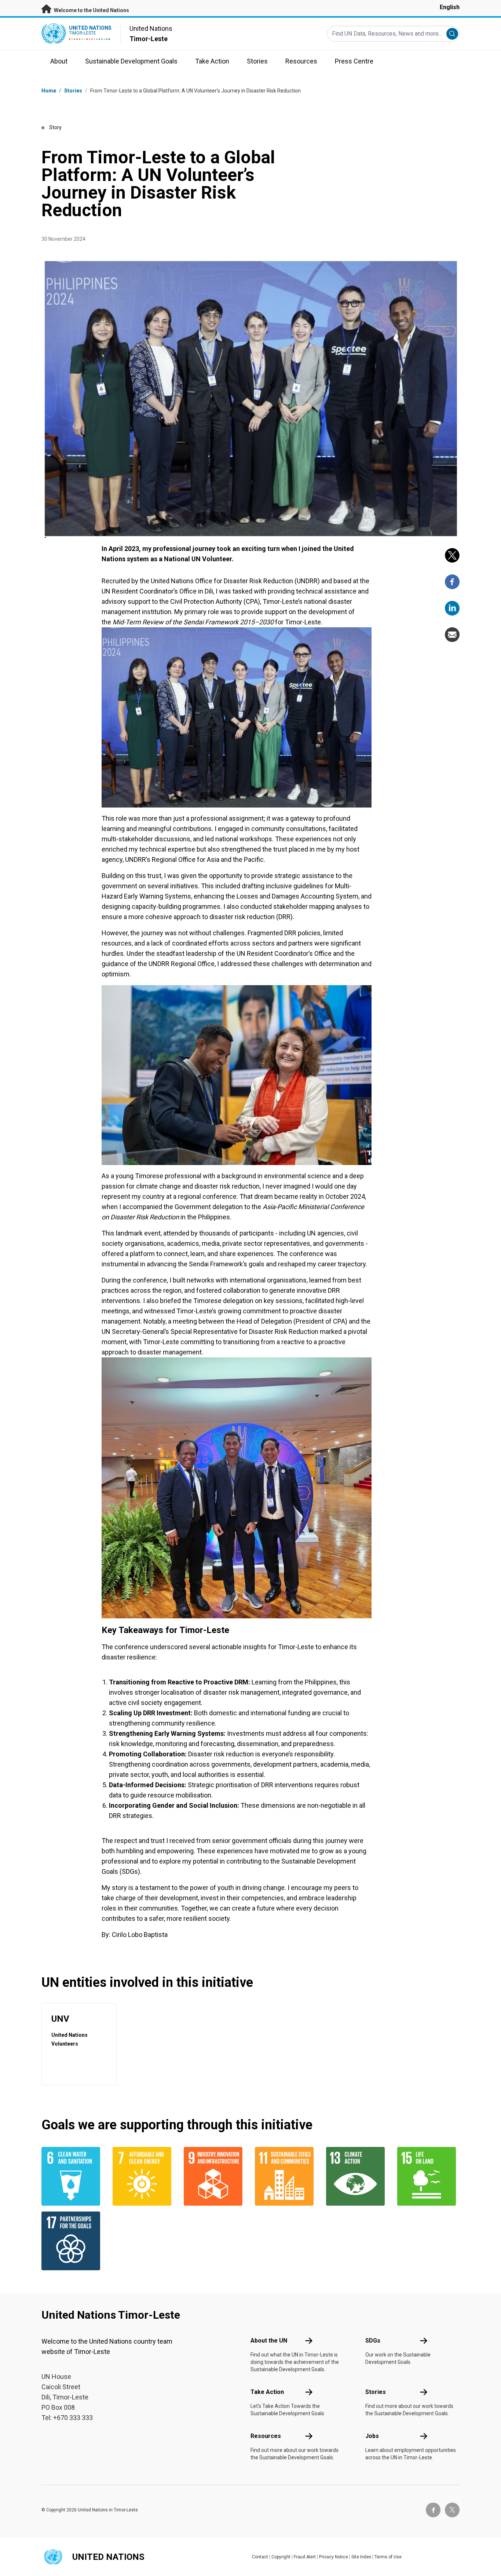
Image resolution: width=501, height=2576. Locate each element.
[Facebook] (452, 582)
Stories (73, 91)
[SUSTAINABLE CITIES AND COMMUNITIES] (286, 2176)
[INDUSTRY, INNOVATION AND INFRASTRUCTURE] (215, 2176)
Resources (266, 2436)
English (450, 7)
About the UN (269, 2341)
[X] (452, 555)
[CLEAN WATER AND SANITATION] (73, 2176)
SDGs (373, 2341)
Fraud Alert (305, 2557)
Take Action (267, 2392)
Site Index (361, 2557)
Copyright (281, 2557)
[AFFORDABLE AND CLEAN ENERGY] (144, 2176)
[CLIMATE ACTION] (357, 2176)
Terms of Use (388, 2557)
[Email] (452, 635)
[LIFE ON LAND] (428, 2176)
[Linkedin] (452, 608)
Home (49, 91)
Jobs (372, 2436)
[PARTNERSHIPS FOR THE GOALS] (73, 2241)
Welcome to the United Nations (91, 10)
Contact (260, 2557)
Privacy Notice (334, 2557)
